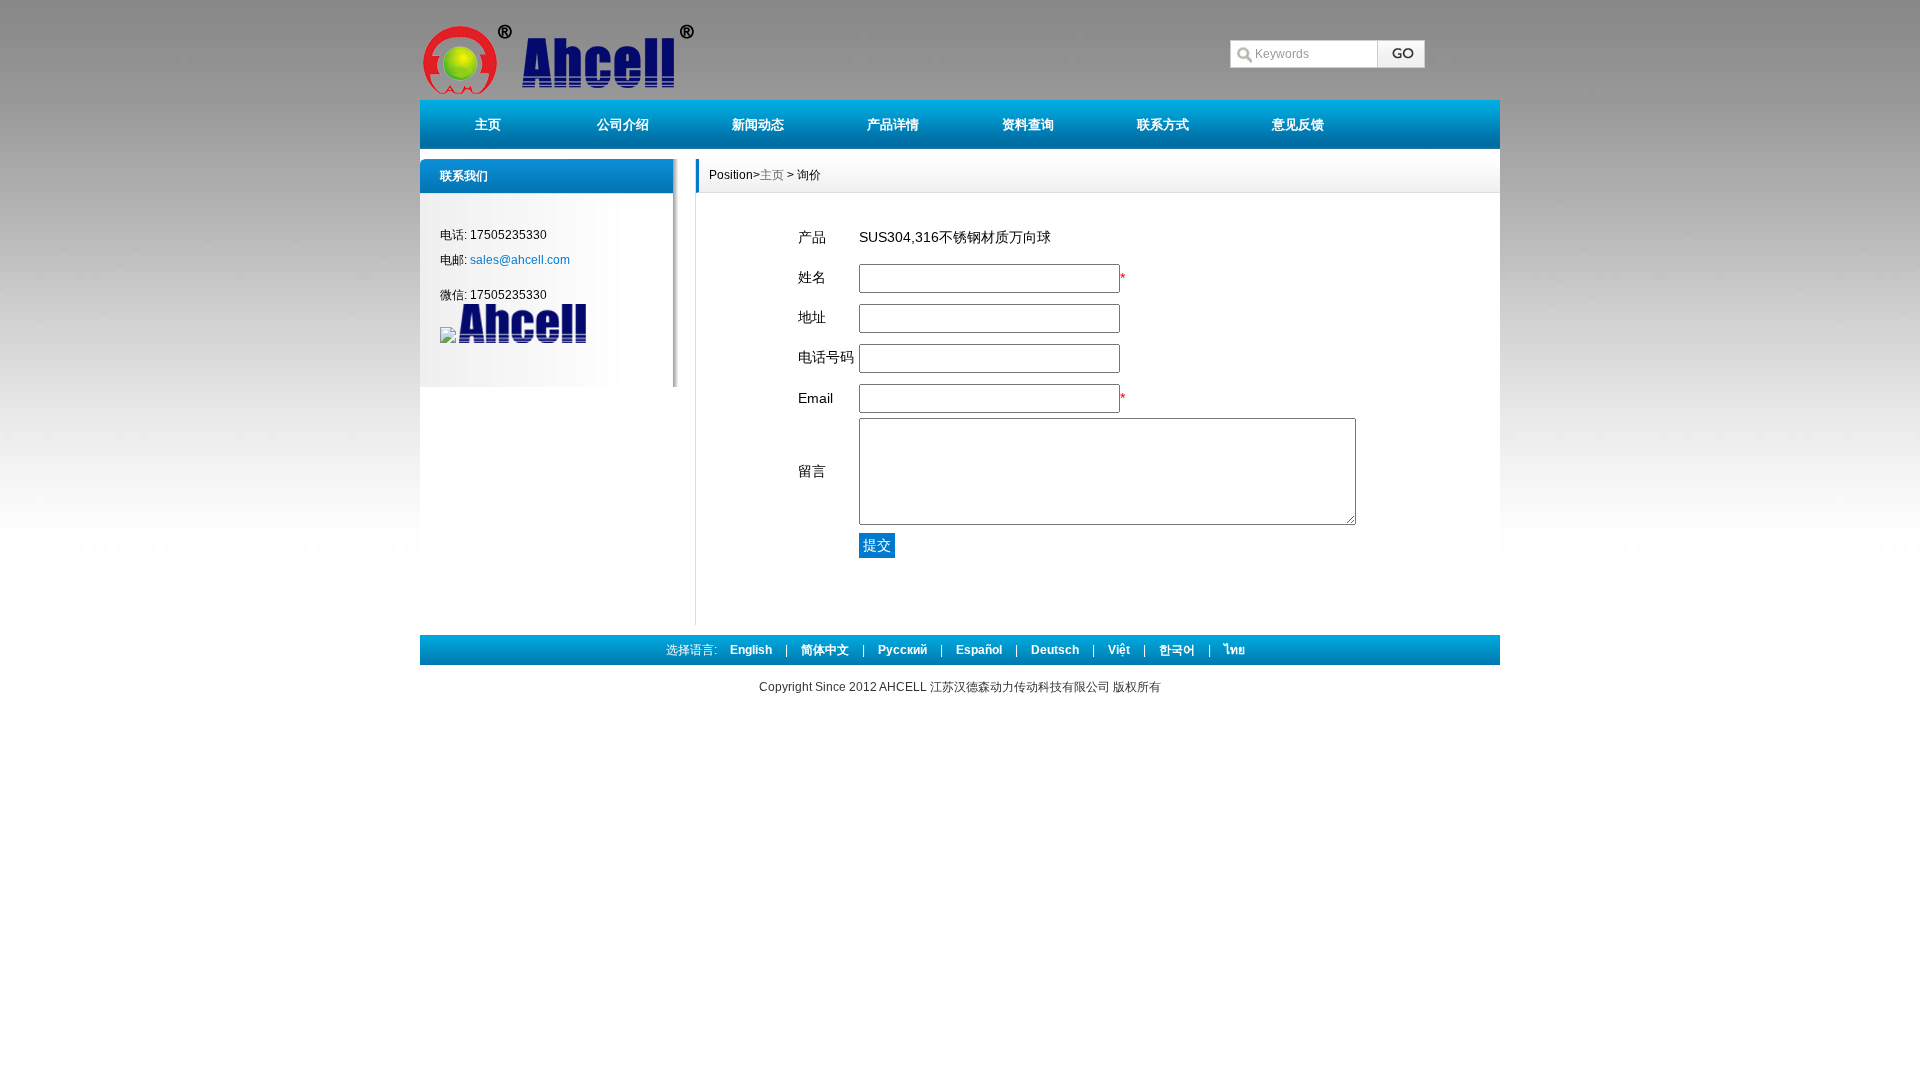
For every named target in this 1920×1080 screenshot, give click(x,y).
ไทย (1234, 650)
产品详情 (893, 124)
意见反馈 (1298, 124)
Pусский (902, 650)
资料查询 (1028, 124)
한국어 (1177, 650)
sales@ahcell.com (520, 260)
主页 (488, 124)
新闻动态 (758, 124)
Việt (1119, 650)
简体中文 (825, 650)
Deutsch (1055, 650)
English (751, 650)
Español (979, 650)
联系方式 (1163, 124)
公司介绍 (623, 124)
